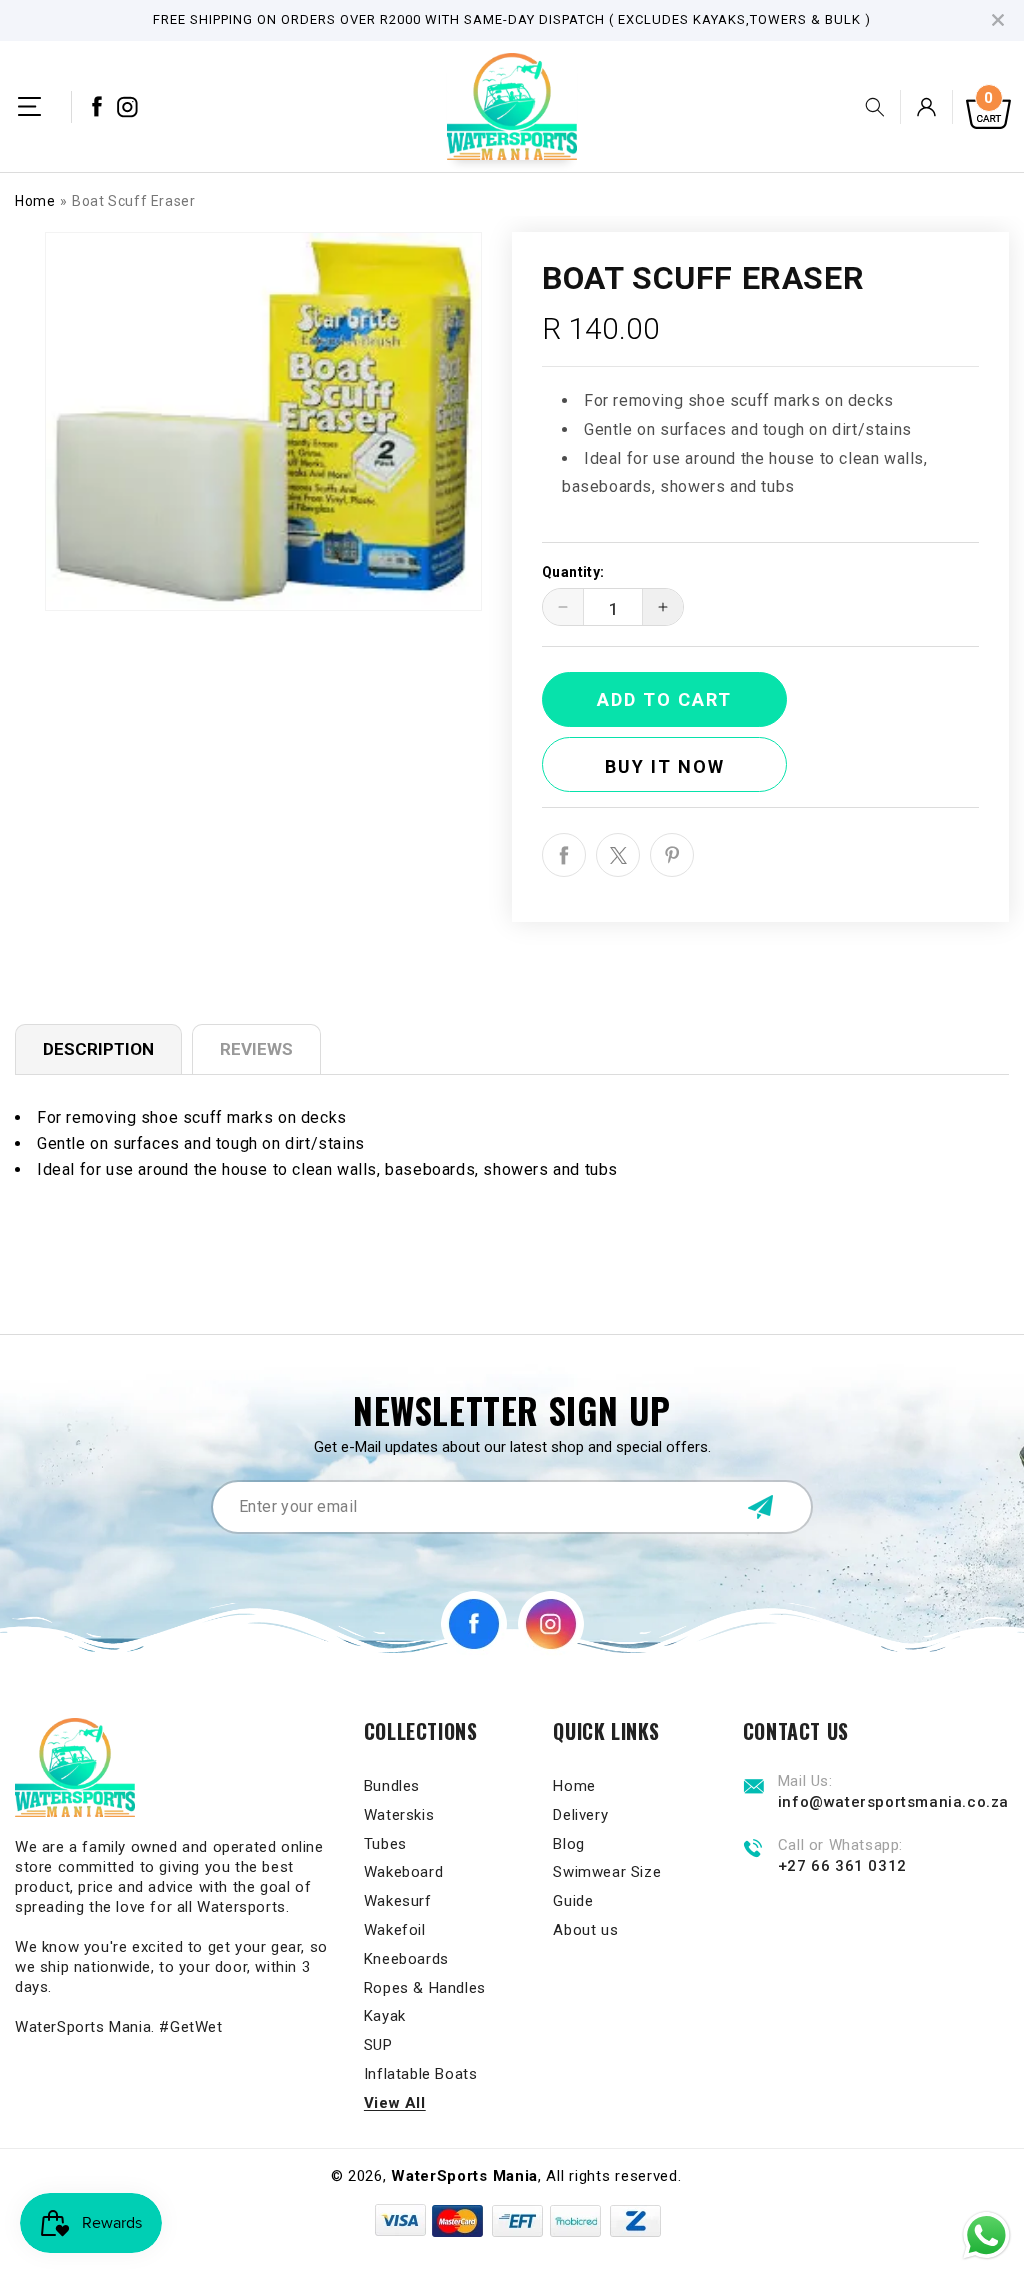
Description (98, 1049)
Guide (573, 1901)
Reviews (256, 1049)
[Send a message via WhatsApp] (986, 2235)
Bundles (392, 1786)
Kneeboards (406, 1959)
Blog (568, 1844)
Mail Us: (805, 1781)
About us (585, 1930)
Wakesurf (398, 1901)
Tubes (385, 1844)
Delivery (580, 1815)
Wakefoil (395, 1930)
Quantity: (573, 572)
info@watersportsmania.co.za (893, 1802)
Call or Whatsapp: (840, 1845)
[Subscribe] (760, 1507)
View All (395, 2103)
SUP (378, 2045)
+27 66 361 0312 (842, 1866)
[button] (29, 106)
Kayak (385, 2016)
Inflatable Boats (421, 2074)
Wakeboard (403, 1872)
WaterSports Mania (464, 2176)
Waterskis (399, 1815)
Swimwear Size (607, 1872)
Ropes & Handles (425, 1988)
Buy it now (665, 766)
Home (35, 201)
